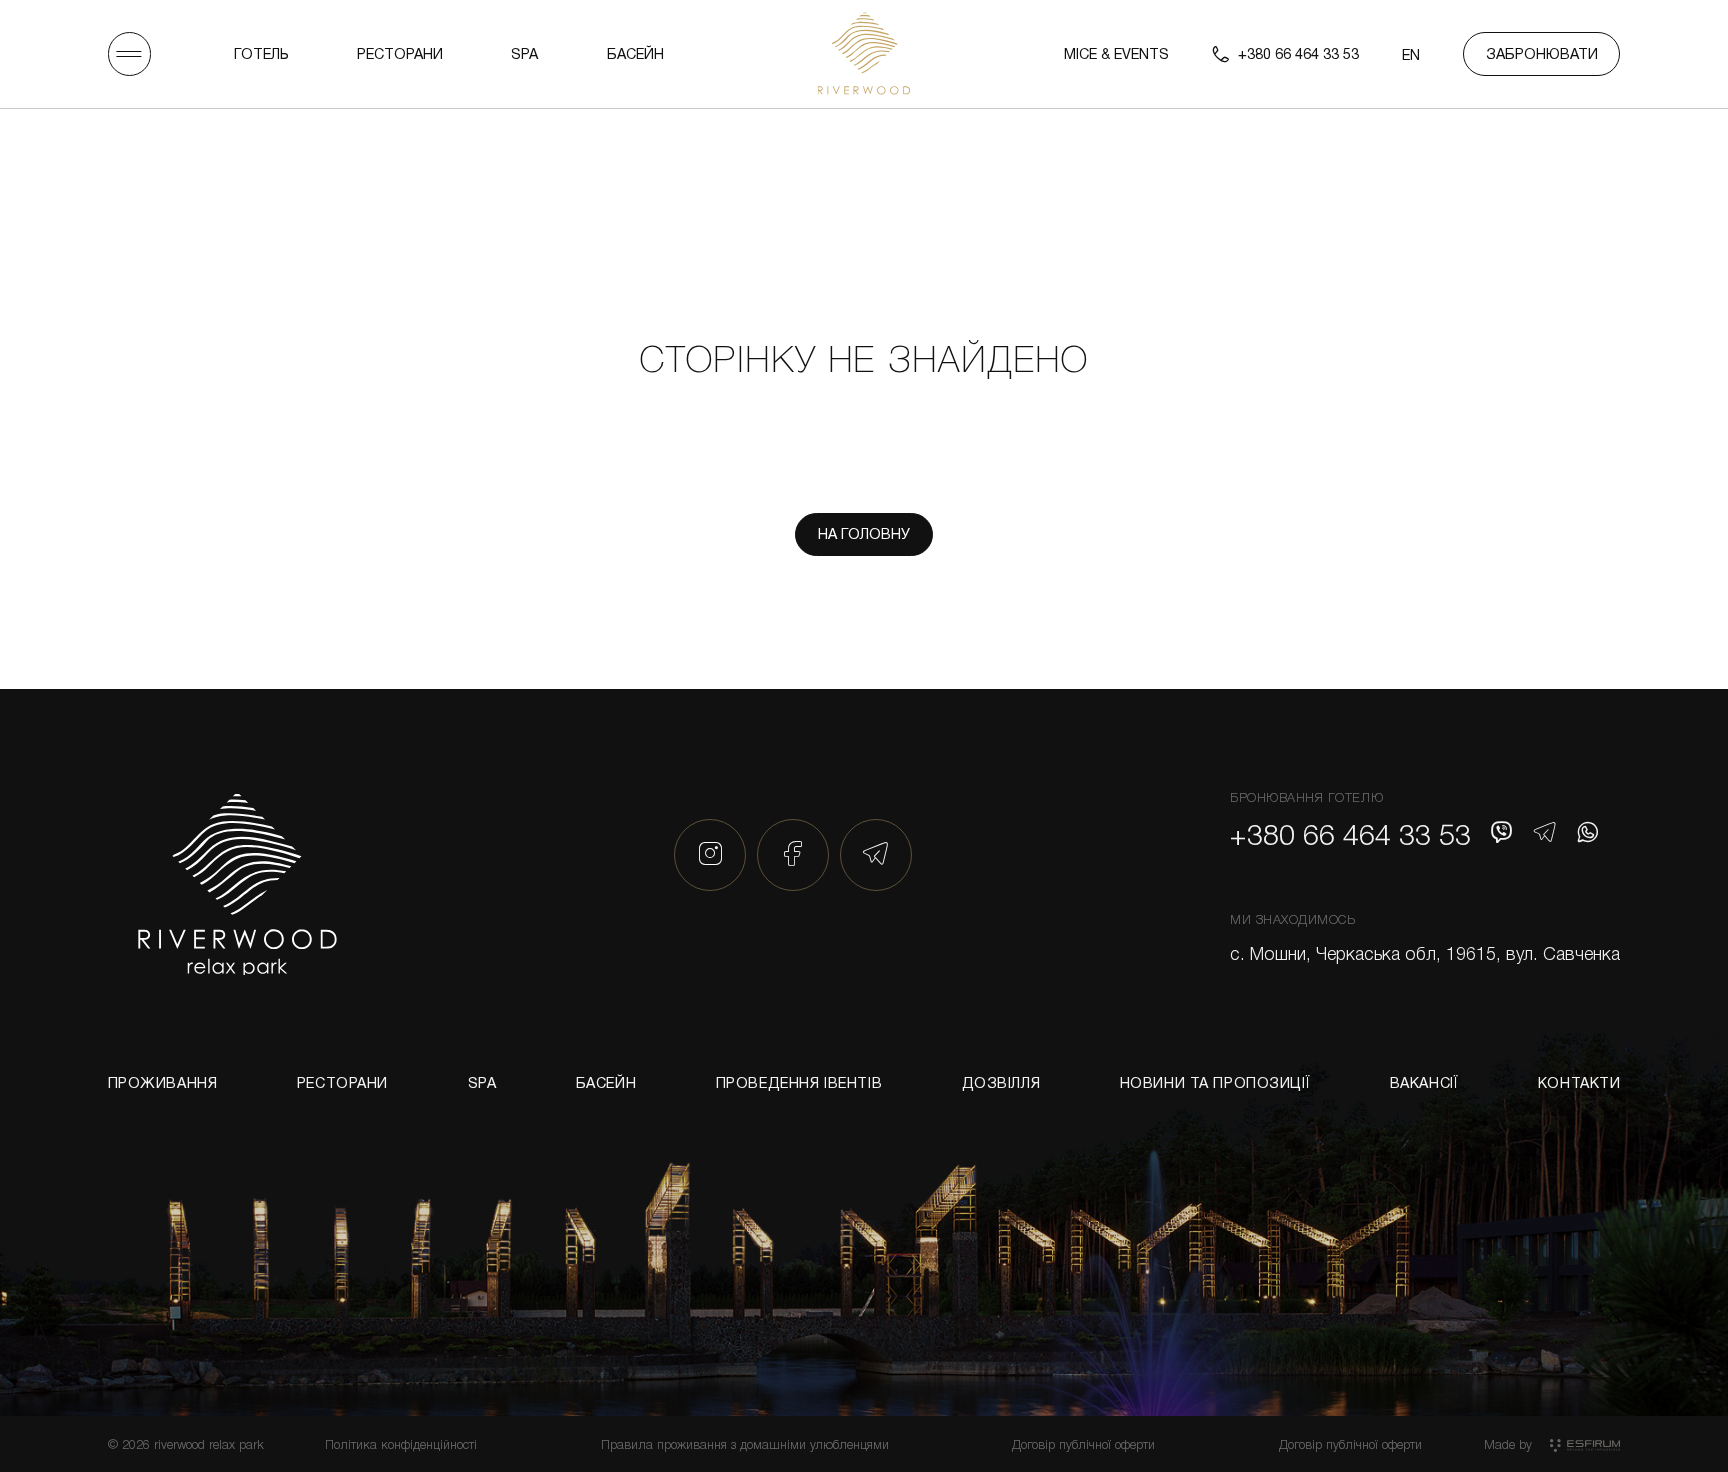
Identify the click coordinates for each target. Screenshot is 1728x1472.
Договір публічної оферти (1083, 1444)
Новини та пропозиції (1215, 1083)
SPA (524, 53)
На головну (864, 533)
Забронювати (1542, 53)
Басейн (635, 53)
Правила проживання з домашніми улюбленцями (745, 1444)
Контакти (1579, 1083)
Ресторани (400, 53)
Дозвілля (1001, 1083)
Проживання (163, 1083)
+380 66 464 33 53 (1350, 833)
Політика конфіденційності (401, 1444)
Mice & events (1116, 53)
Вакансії (1424, 1083)
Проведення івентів (799, 1083)
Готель (261, 53)
